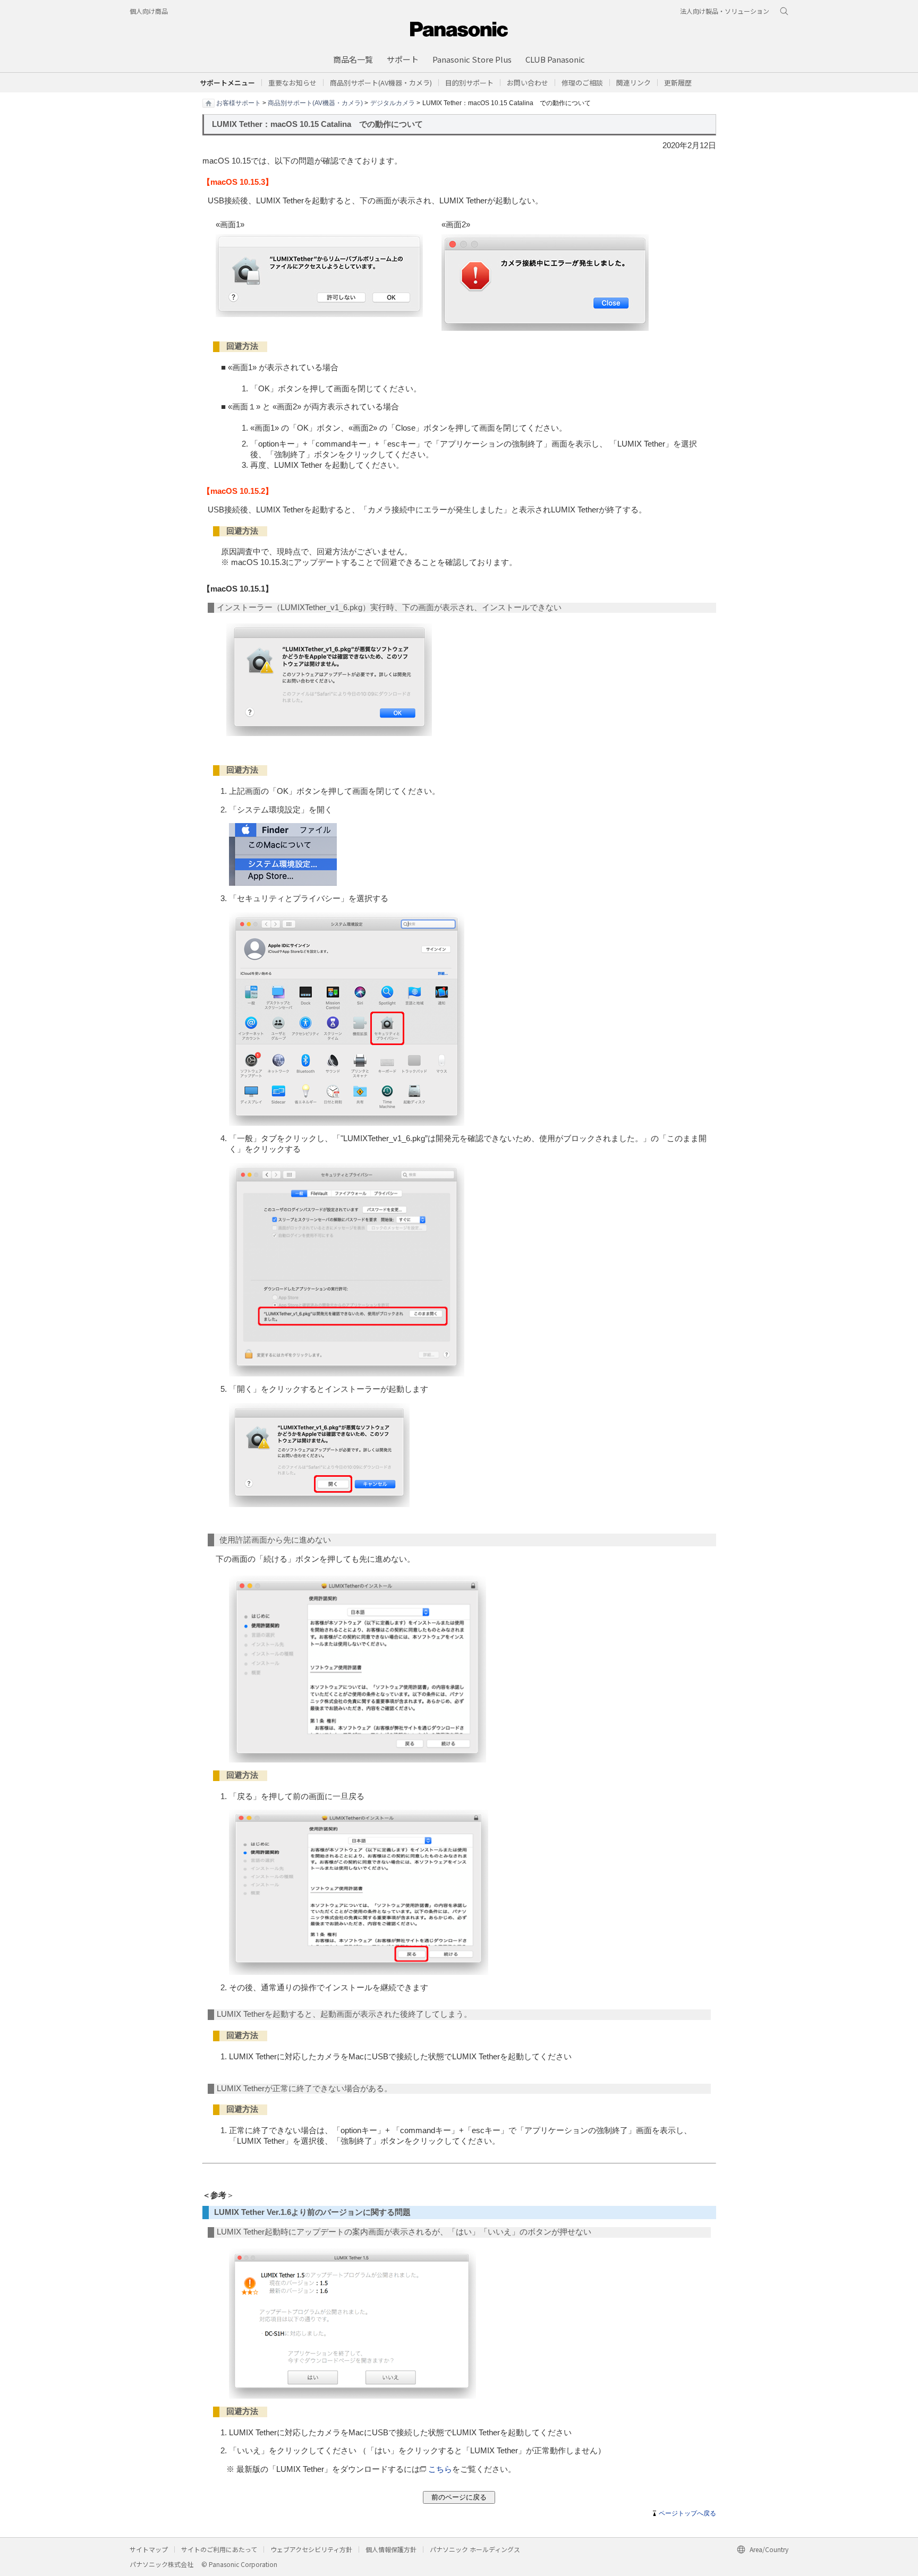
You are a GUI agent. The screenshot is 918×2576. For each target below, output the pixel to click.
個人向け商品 (149, 11)
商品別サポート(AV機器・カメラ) (315, 102)
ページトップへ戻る (687, 2513)
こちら (440, 2469)
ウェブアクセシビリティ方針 (311, 2549)
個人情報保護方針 (391, 2549)
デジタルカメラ (393, 102)
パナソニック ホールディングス (475, 2549)
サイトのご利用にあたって (219, 2549)
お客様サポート (239, 102)
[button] (469, 83)
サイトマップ (149, 2549)
